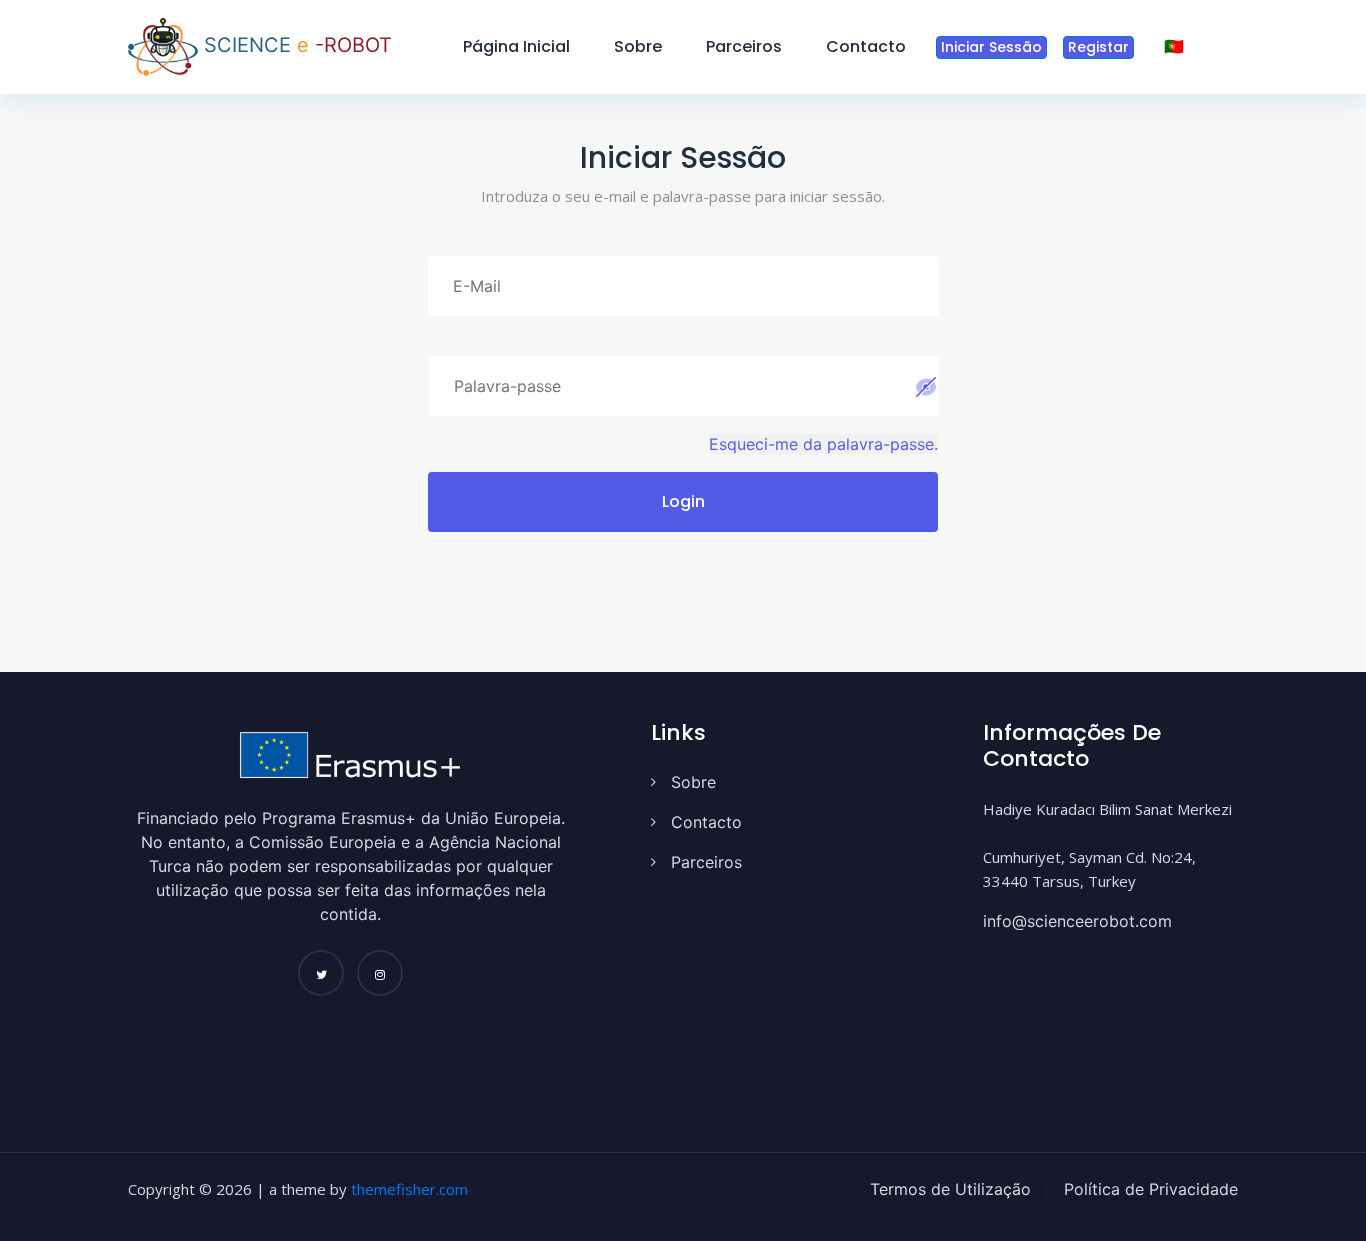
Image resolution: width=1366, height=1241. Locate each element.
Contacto (866, 46)
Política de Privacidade (1148, 1189)
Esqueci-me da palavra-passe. (823, 444)
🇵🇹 (1174, 46)
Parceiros (744, 46)
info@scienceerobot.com (1077, 921)
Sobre (638, 46)
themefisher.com (409, 1189)
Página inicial (516, 46)
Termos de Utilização (950, 1189)
